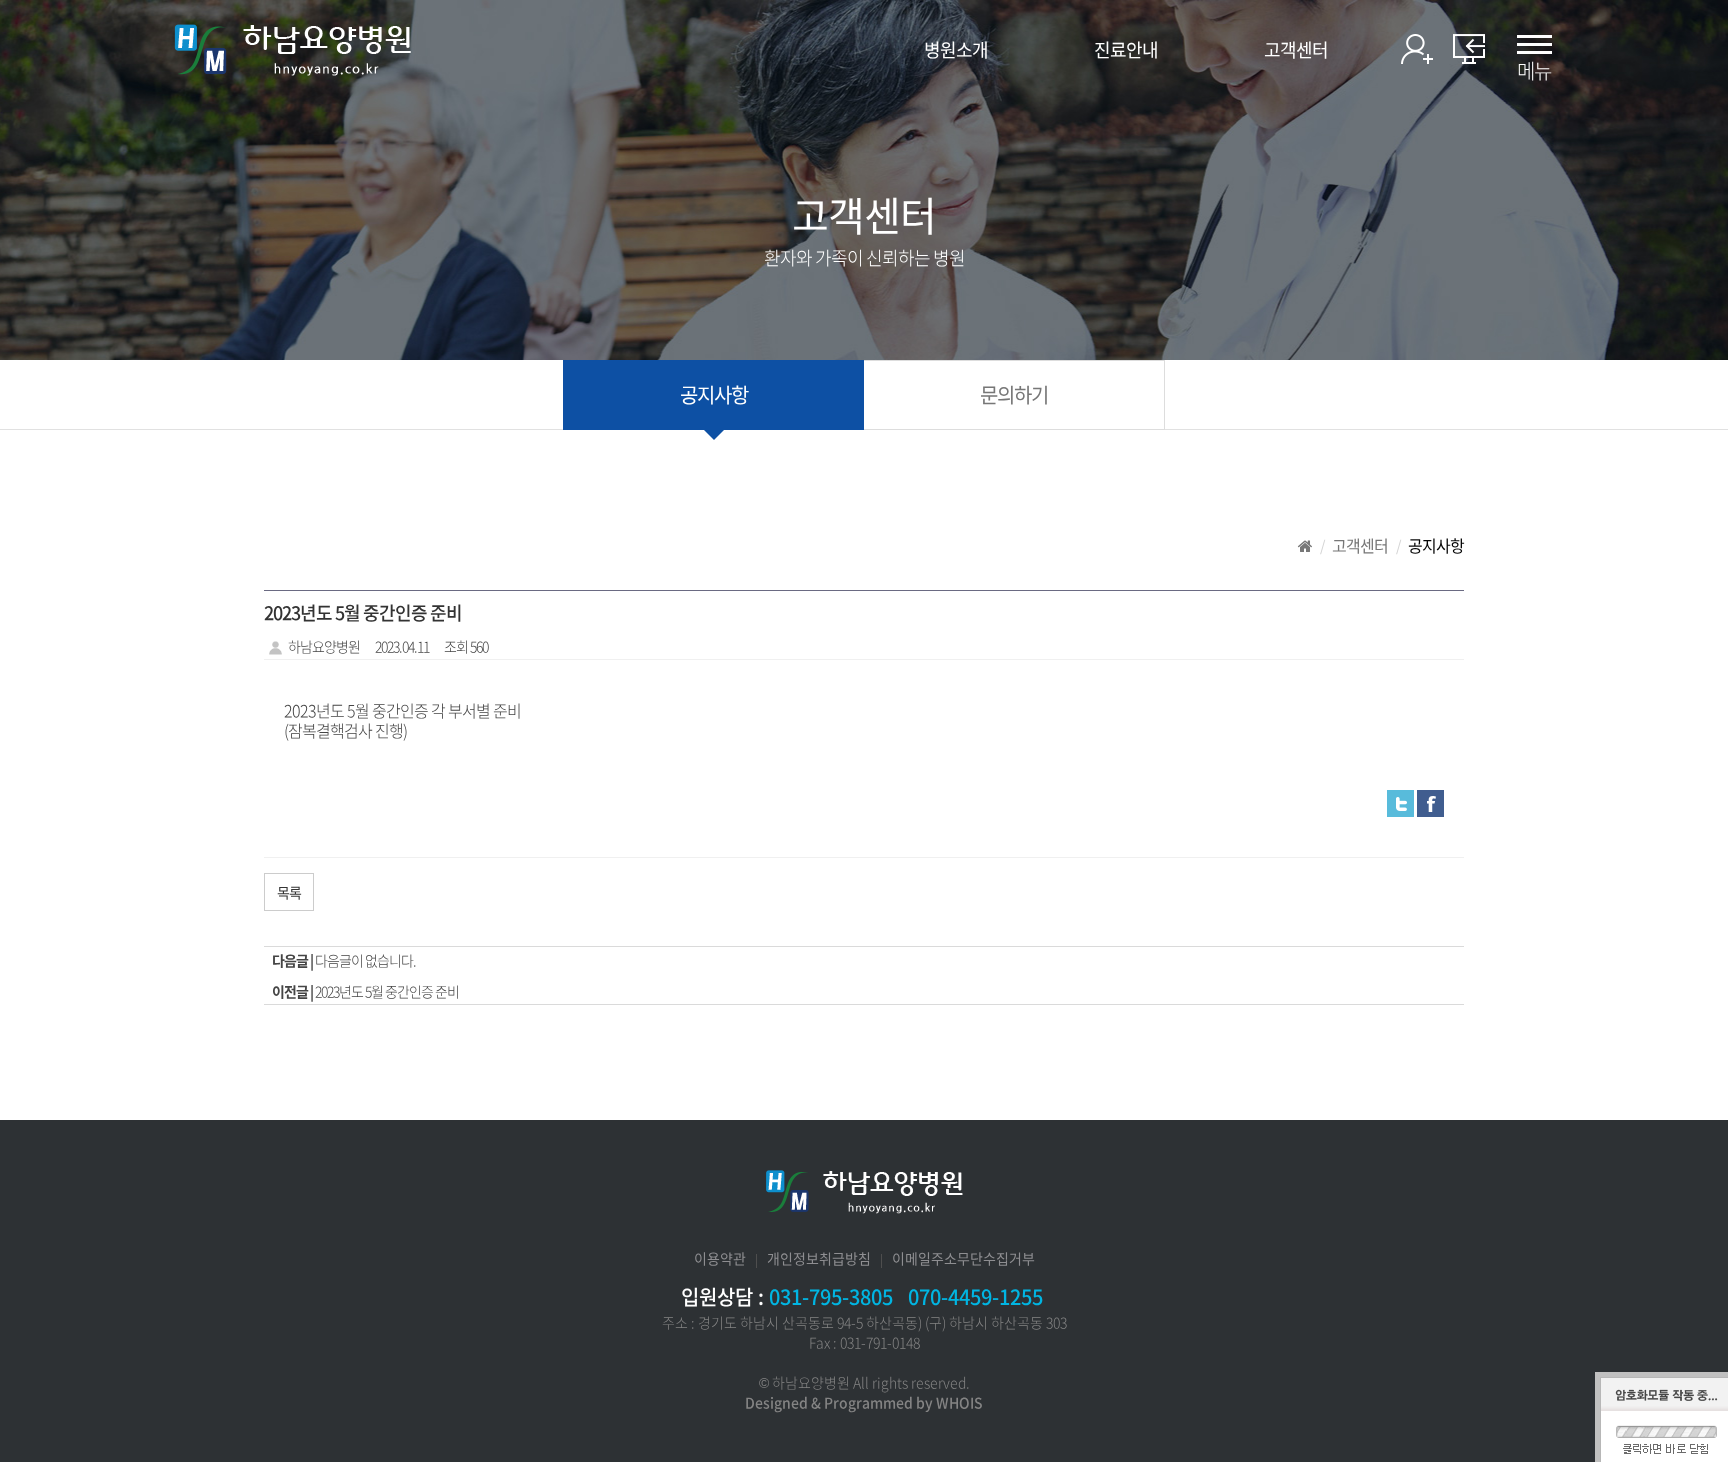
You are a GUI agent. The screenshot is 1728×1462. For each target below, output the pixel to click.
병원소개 (956, 50)
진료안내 (1126, 50)
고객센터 (1296, 50)
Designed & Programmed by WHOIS (864, 1402)
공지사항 (714, 394)
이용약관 (720, 1258)
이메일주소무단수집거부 (963, 1258)
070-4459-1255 (975, 1296)
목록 (289, 892)
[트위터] (1400, 801)
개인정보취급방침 (819, 1258)
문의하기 (1014, 394)
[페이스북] (1430, 801)
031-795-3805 (831, 1296)
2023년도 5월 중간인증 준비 (387, 991)
